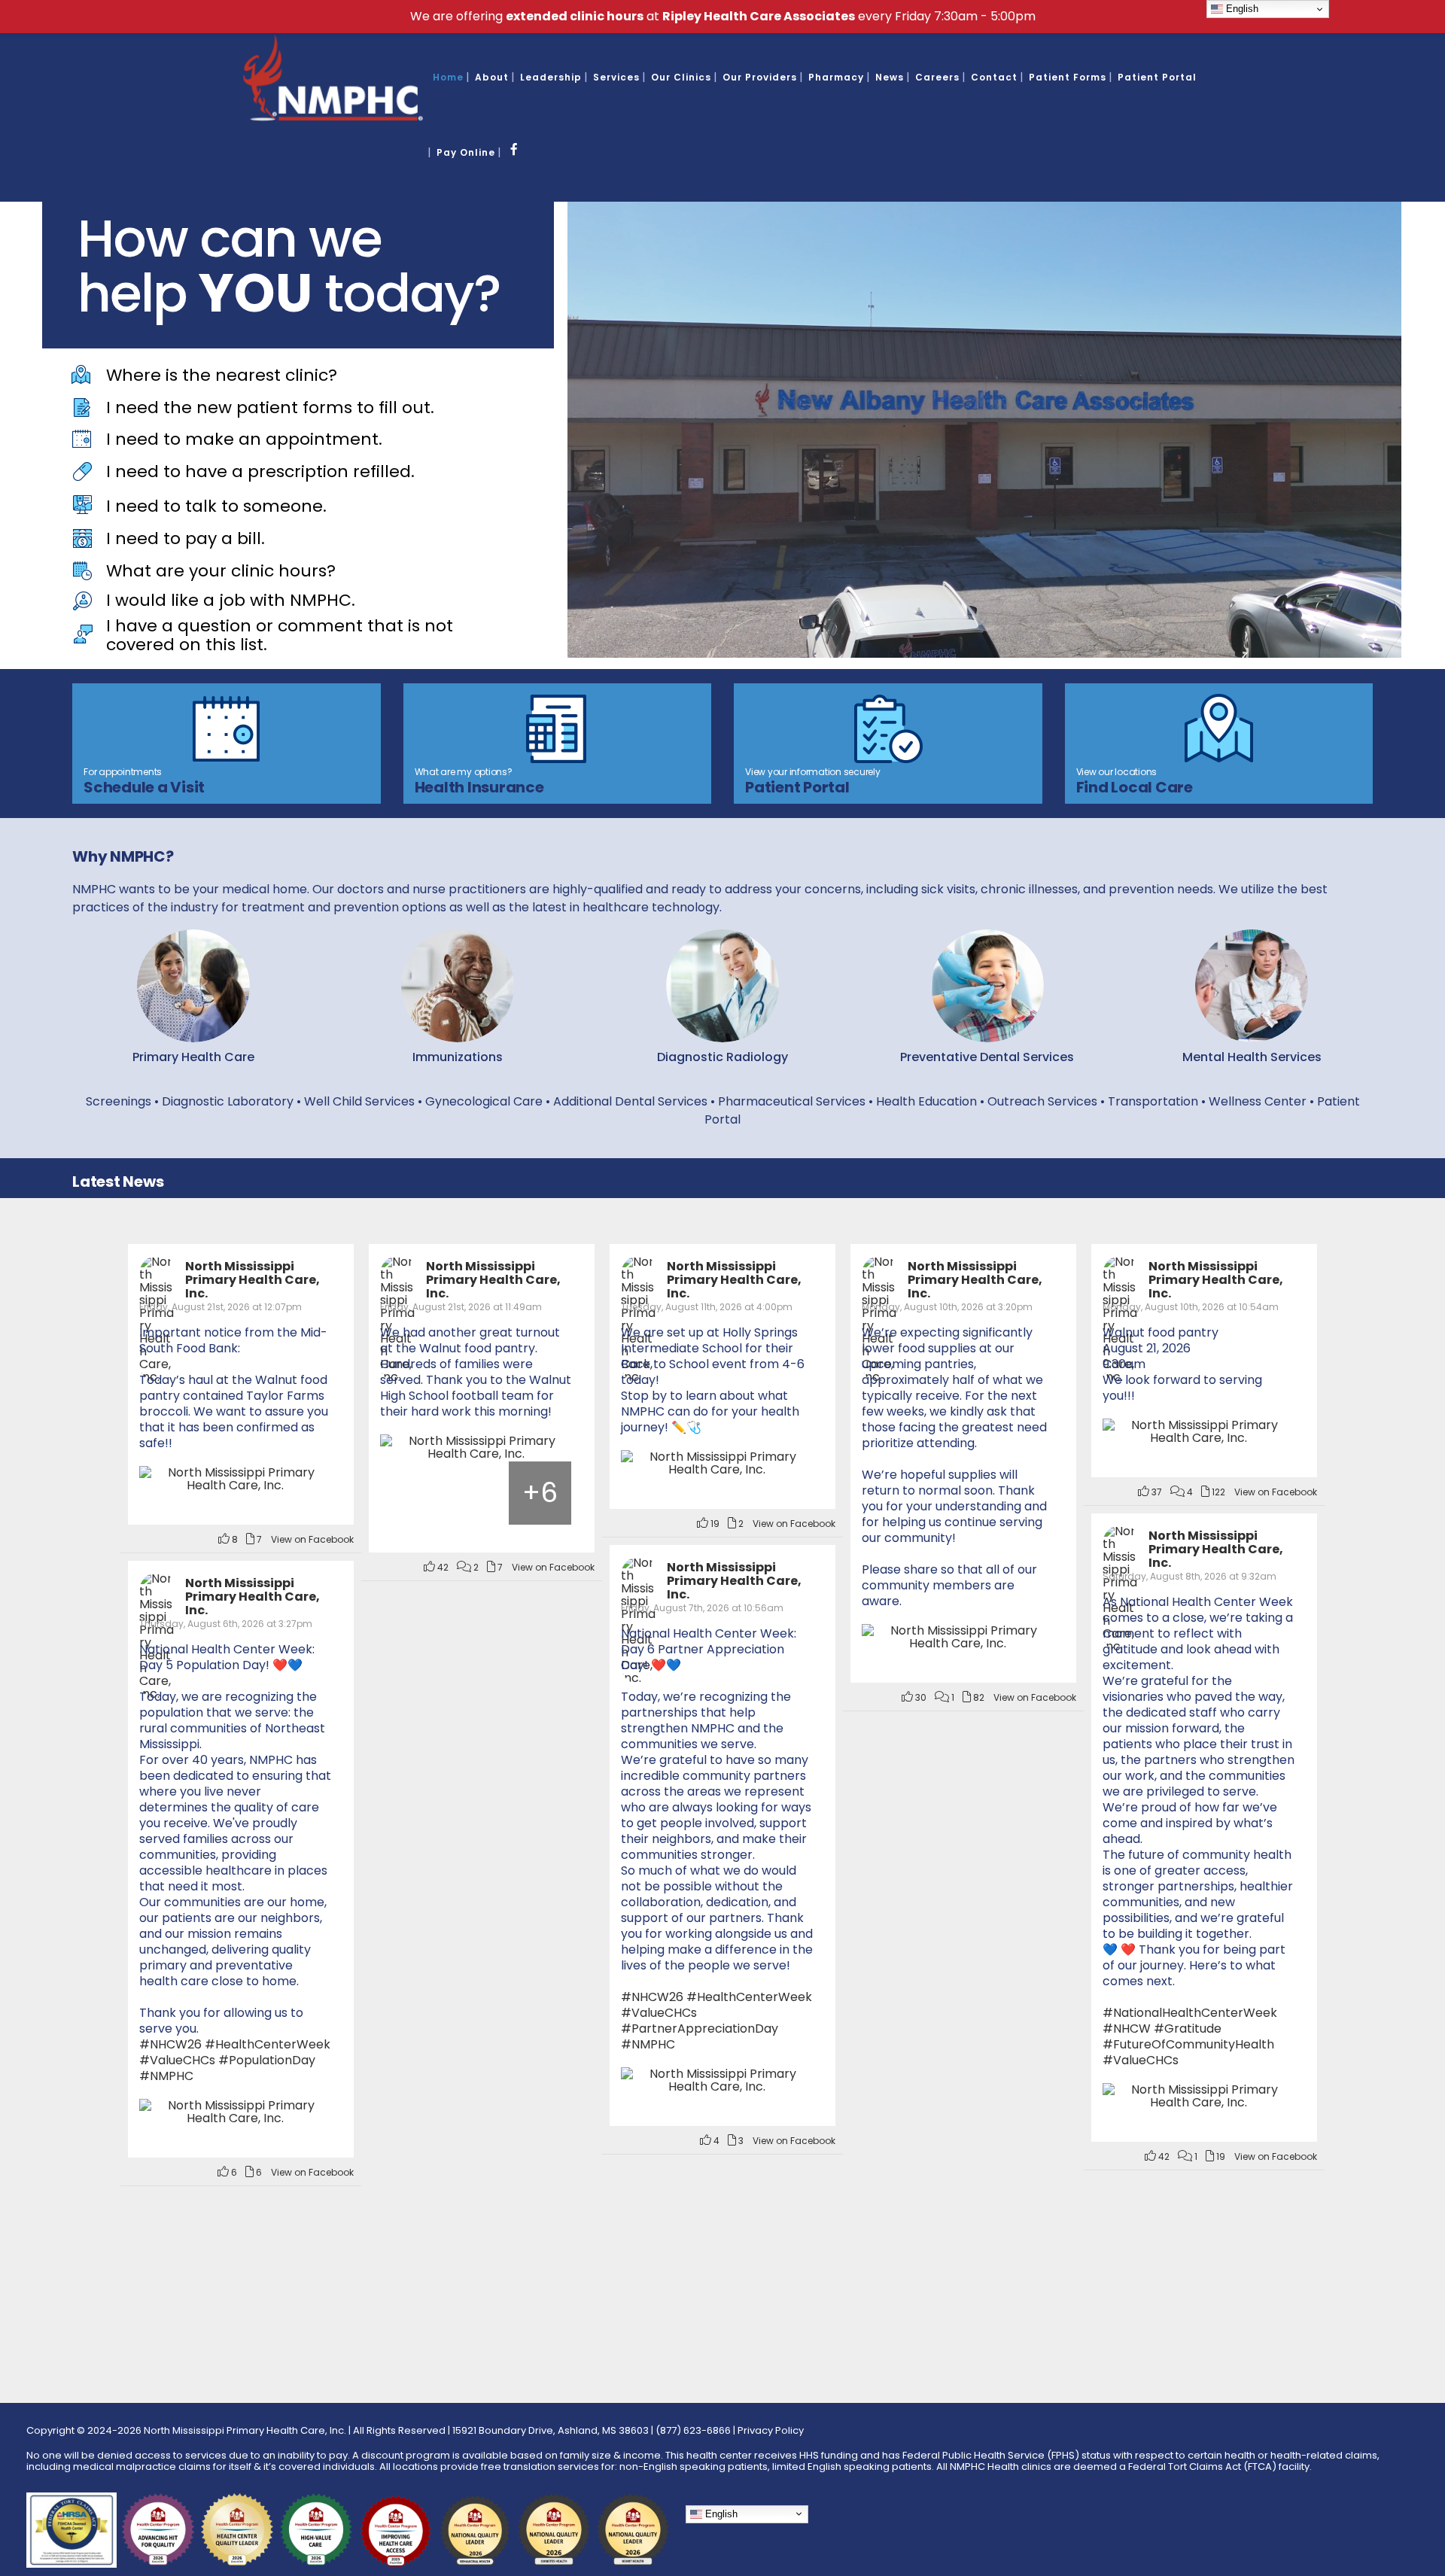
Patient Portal (797, 787)
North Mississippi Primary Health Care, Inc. (252, 1280)
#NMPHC (648, 2044)
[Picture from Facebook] (412, 1493)
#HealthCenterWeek (749, 1997)
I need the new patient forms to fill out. (270, 408)
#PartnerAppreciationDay (700, 2029)
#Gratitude (1188, 2029)
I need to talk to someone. (216, 506)
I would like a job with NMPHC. (231, 600)
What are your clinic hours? (221, 571)
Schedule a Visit (144, 787)
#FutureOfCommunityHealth (1188, 2044)
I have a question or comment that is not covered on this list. (280, 635)
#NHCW (1127, 2029)
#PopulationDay (267, 2060)
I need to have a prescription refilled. (260, 471)
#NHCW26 (652, 1997)
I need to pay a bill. (186, 538)
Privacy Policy (771, 2430)
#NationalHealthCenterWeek (1190, 2013)
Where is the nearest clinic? (222, 375)
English (720, 2513)
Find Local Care (1135, 787)
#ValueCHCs (1141, 2060)
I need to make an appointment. (244, 439)
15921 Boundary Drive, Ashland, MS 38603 (551, 2430)
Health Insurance (479, 787)
